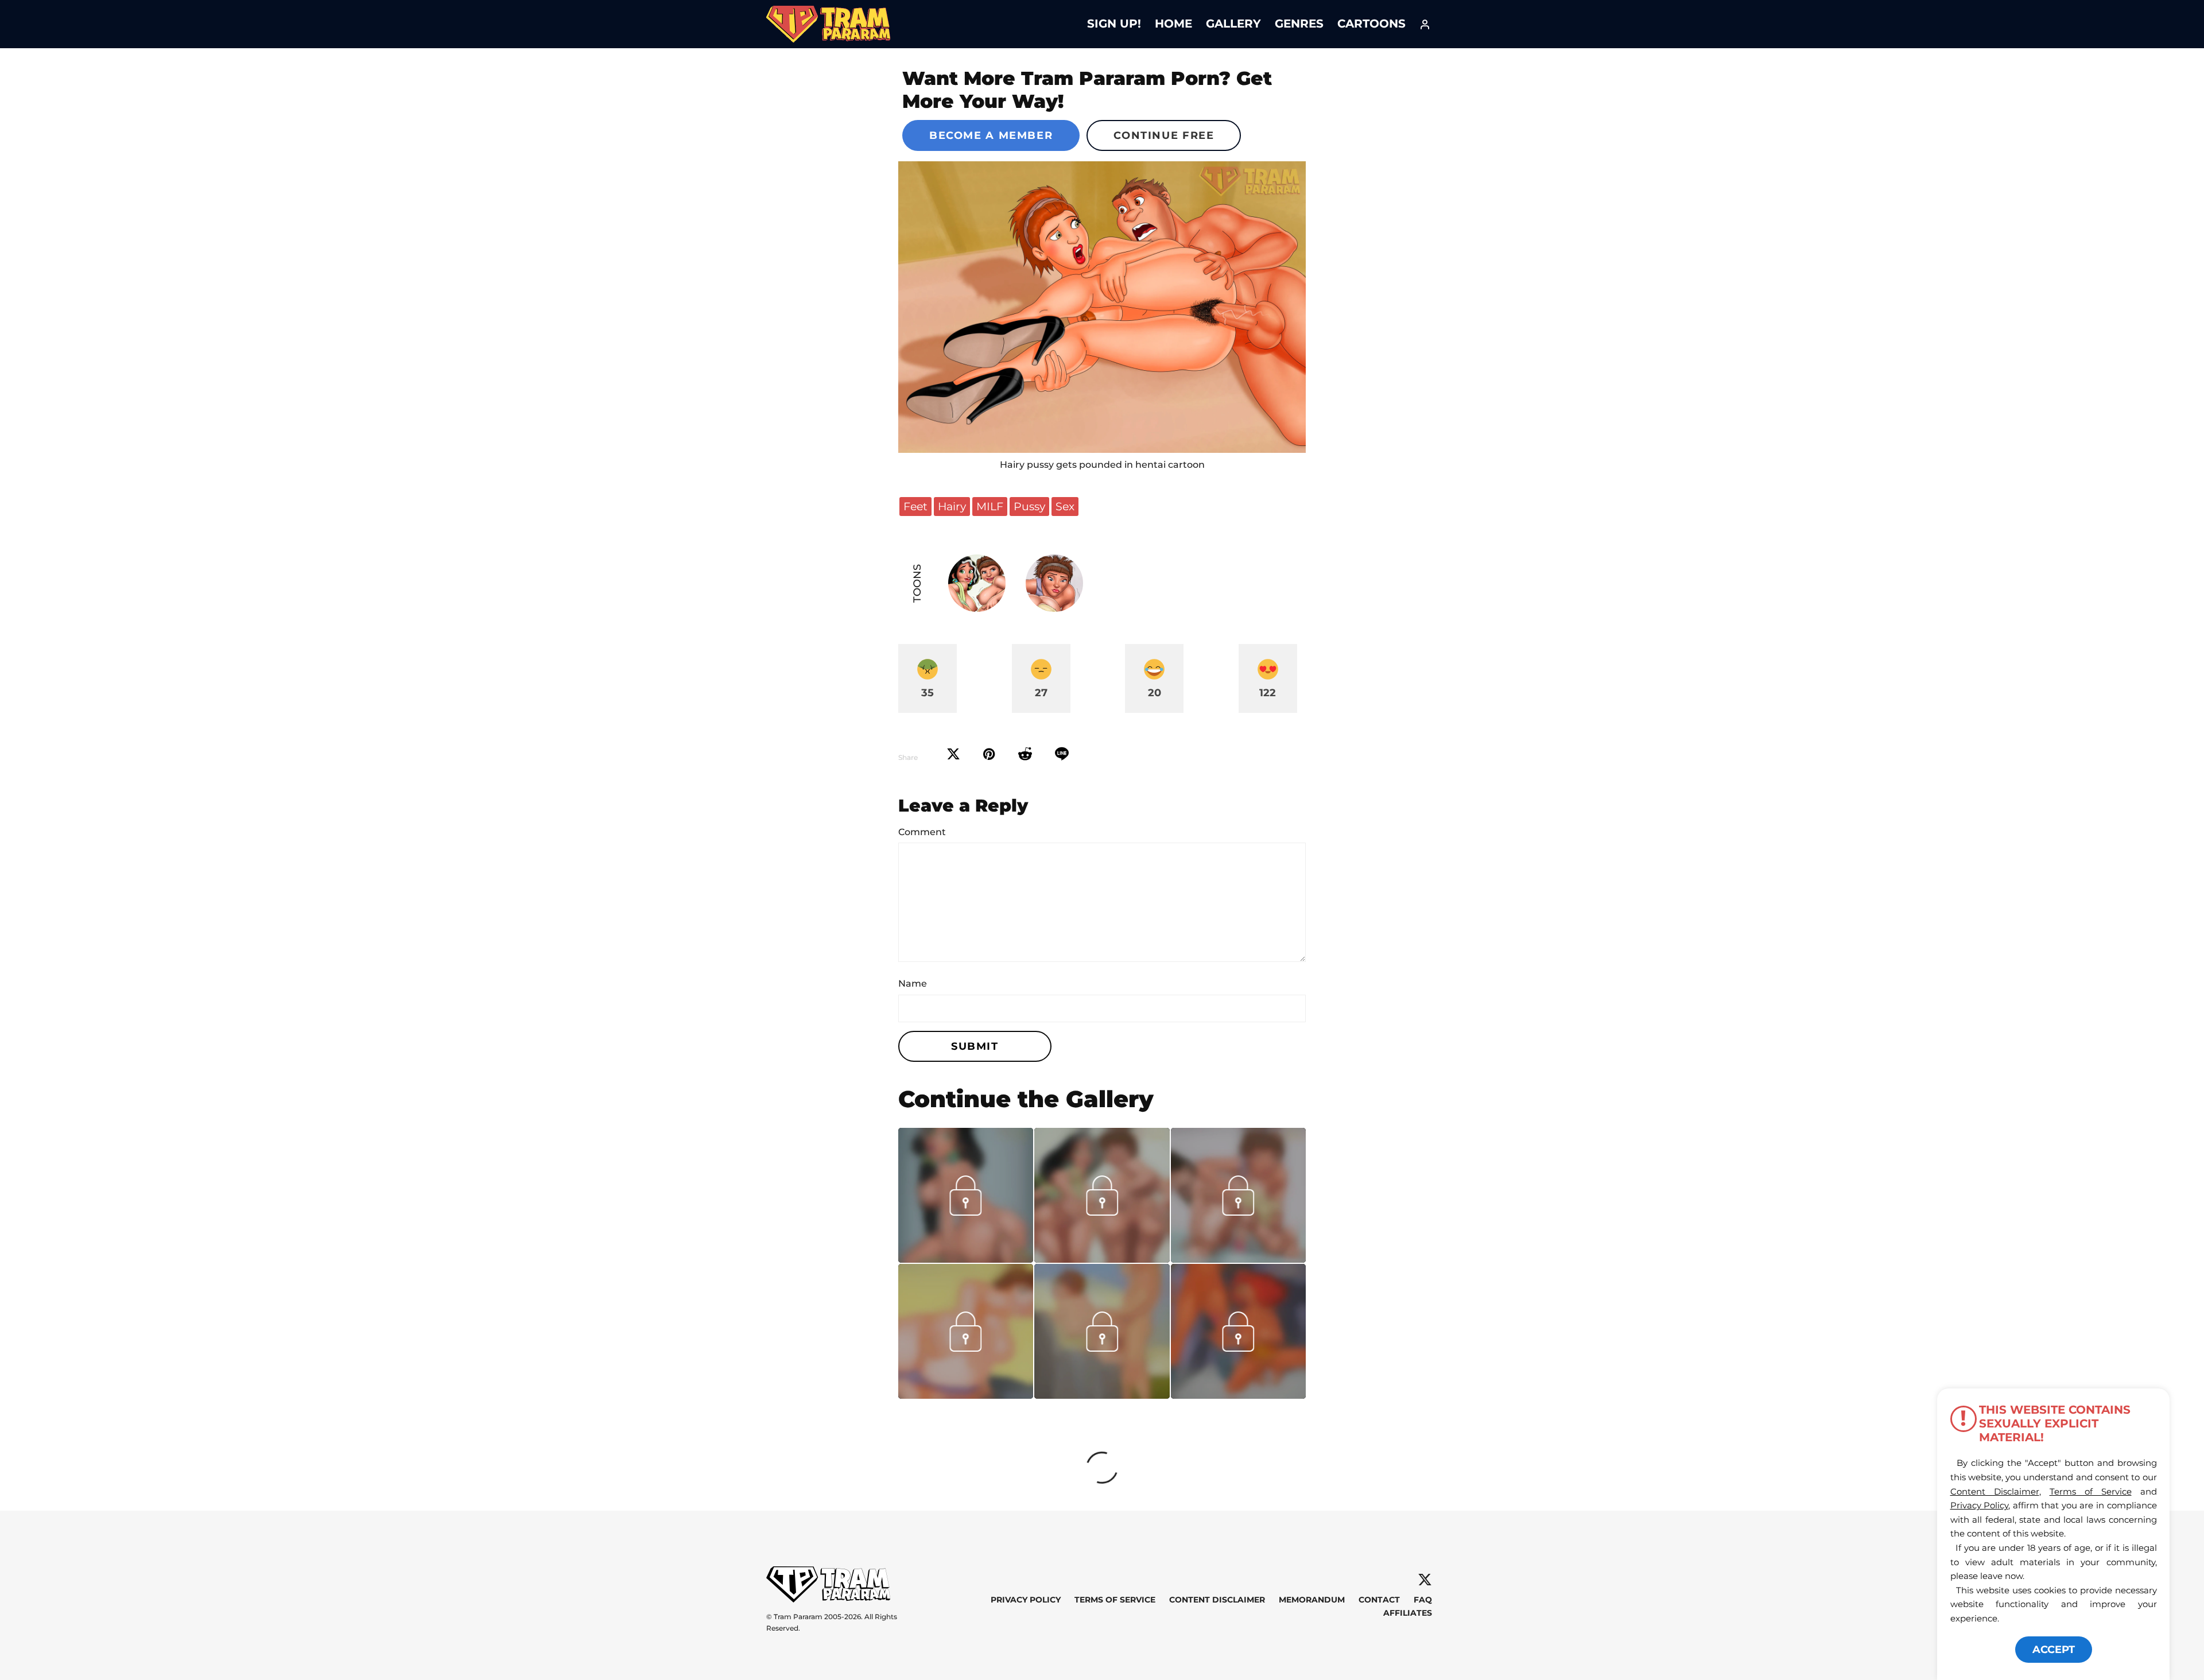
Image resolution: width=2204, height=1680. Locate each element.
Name (913, 983)
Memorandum (1312, 1600)
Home (1173, 24)
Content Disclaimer (1217, 1600)
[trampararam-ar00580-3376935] (1238, 1395)
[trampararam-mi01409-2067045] (966, 1395)
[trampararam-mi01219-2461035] (1102, 1395)
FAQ (1423, 1600)
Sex (1065, 506)
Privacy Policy (1026, 1600)
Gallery (1233, 24)
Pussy (1029, 506)
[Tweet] (953, 754)
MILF (990, 506)
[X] (1425, 1580)
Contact (1379, 1600)
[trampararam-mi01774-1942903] (966, 1259)
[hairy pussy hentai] (1102, 307)
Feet (915, 506)
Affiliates (1408, 1613)
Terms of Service (1115, 1600)
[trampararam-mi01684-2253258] (1238, 1259)
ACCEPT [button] (2054, 1650)
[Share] (1062, 754)
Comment (922, 832)
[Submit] (1025, 754)
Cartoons (1371, 24)
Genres (1299, 24)
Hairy (952, 506)
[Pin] (989, 754)
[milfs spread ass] (1102, 1259)
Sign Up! (1114, 24)
